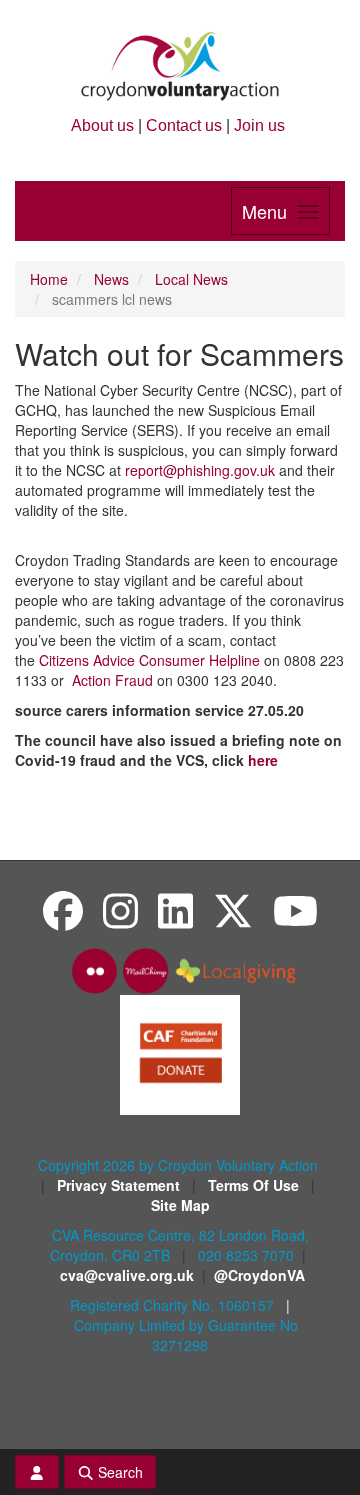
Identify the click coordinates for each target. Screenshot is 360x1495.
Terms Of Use (255, 1185)
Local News (191, 279)
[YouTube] (295, 909)
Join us (259, 125)
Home (49, 279)
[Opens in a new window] (180, 1053)
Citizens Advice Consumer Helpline (149, 660)
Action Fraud (112, 680)
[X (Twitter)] (233, 909)
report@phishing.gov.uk (200, 470)
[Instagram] (120, 909)
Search (118, 1472)
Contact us (184, 125)
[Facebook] (63, 909)
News (111, 279)
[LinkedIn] (175, 909)
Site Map (180, 1205)
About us (102, 125)
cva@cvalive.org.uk (127, 1275)
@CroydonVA (259, 1275)
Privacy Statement (120, 1185)
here (263, 760)
